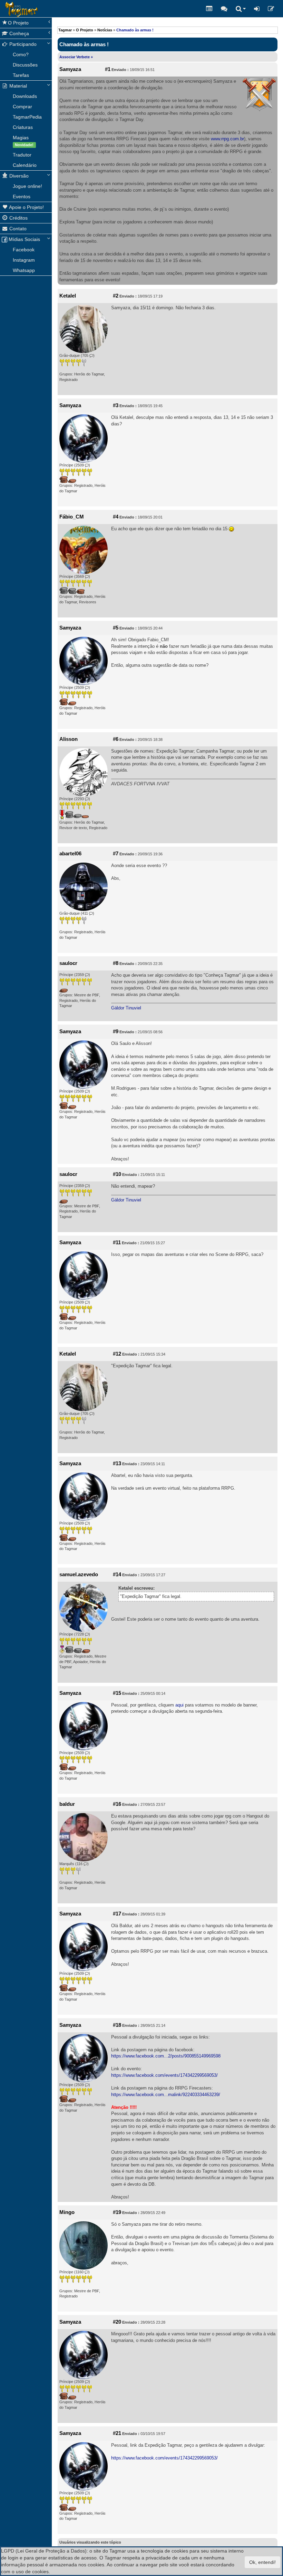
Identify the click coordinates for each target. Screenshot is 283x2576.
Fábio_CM (72, 517)
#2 (116, 296)
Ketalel (68, 296)
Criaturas (23, 127)
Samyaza (70, 69)
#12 (117, 1354)
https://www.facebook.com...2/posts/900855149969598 (166, 2056)
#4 (116, 517)
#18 (117, 2025)
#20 (117, 2322)
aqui (179, 1705)
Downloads (25, 96)
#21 (117, 2433)
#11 (117, 1242)
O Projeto (18, 23)
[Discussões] (224, 9)
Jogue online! (27, 186)
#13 (117, 1463)
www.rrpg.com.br (227, 139)
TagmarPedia (27, 117)
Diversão (18, 176)
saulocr (68, 963)
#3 (116, 405)
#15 (117, 1693)
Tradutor (22, 155)
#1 (108, 69)
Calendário (25, 165)
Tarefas (21, 75)
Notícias (105, 30)
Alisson (69, 739)
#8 (116, 963)
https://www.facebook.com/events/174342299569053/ (164, 2075)
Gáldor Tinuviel (126, 1008)
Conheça (18, 33)
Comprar (22, 107)
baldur (67, 1804)
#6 (116, 739)
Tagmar (65, 30)
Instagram (24, 260)
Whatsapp (24, 270)
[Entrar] (257, 9)
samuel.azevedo (79, 1574)
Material (17, 86)
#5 (116, 628)
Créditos (18, 218)
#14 (117, 1574)
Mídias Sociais (24, 239)
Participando (22, 44)
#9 (116, 1032)
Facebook (24, 250)
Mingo (67, 2212)
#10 (117, 1174)
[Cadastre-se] (271, 9)
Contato (17, 229)
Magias (23, 141)
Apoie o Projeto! (26, 207)
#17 (117, 1914)
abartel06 (70, 854)
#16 (117, 1804)
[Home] (5, 9)
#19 (117, 2212)
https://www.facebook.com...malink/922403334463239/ (166, 2095)
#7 (116, 854)
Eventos (22, 197)
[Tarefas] (209, 9)
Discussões (25, 65)
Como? (21, 54)
